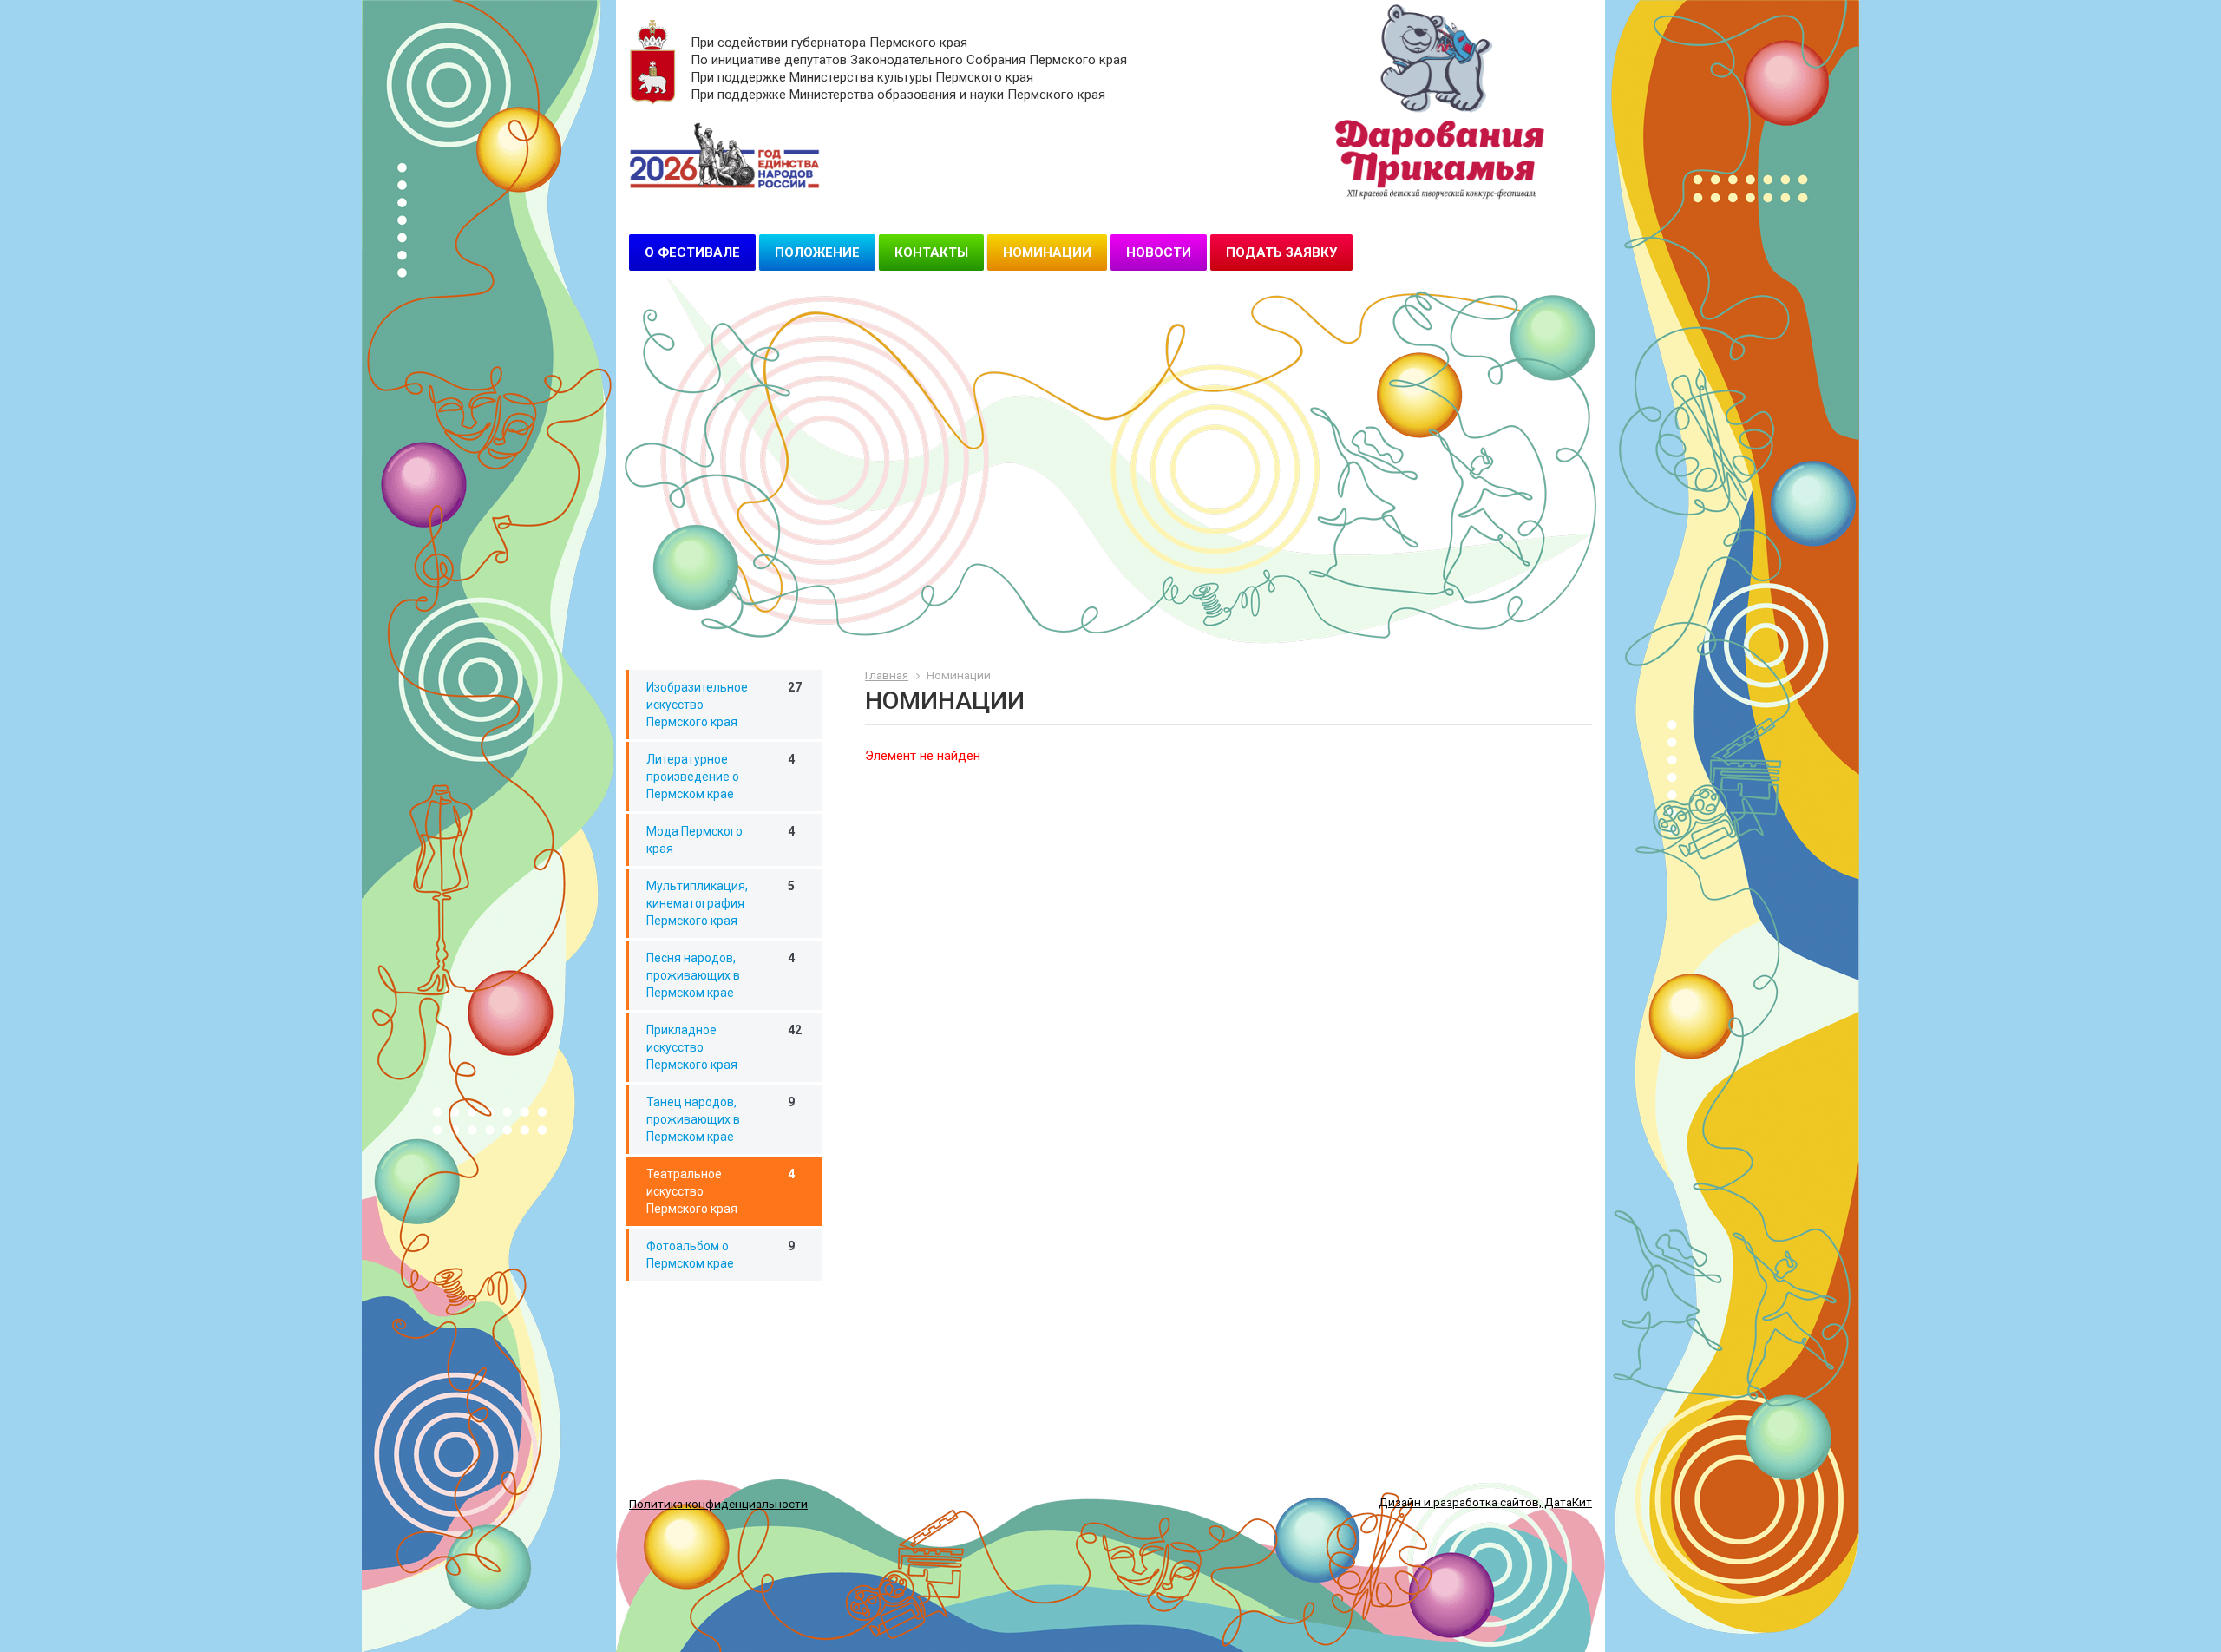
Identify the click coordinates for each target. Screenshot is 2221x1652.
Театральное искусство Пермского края (721, 1191)
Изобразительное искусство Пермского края (724, 705)
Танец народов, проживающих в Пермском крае (721, 1119)
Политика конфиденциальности (718, 1504)
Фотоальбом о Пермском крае (721, 1255)
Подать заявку (1281, 252)
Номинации (1047, 252)
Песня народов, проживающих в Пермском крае (721, 975)
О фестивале (692, 252)
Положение (817, 252)
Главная (887, 675)
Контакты (931, 252)
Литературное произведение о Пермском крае (721, 777)
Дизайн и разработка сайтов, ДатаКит (1485, 1502)
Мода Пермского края (721, 840)
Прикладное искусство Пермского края (724, 1047)
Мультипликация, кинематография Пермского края (721, 903)
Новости (1159, 252)
